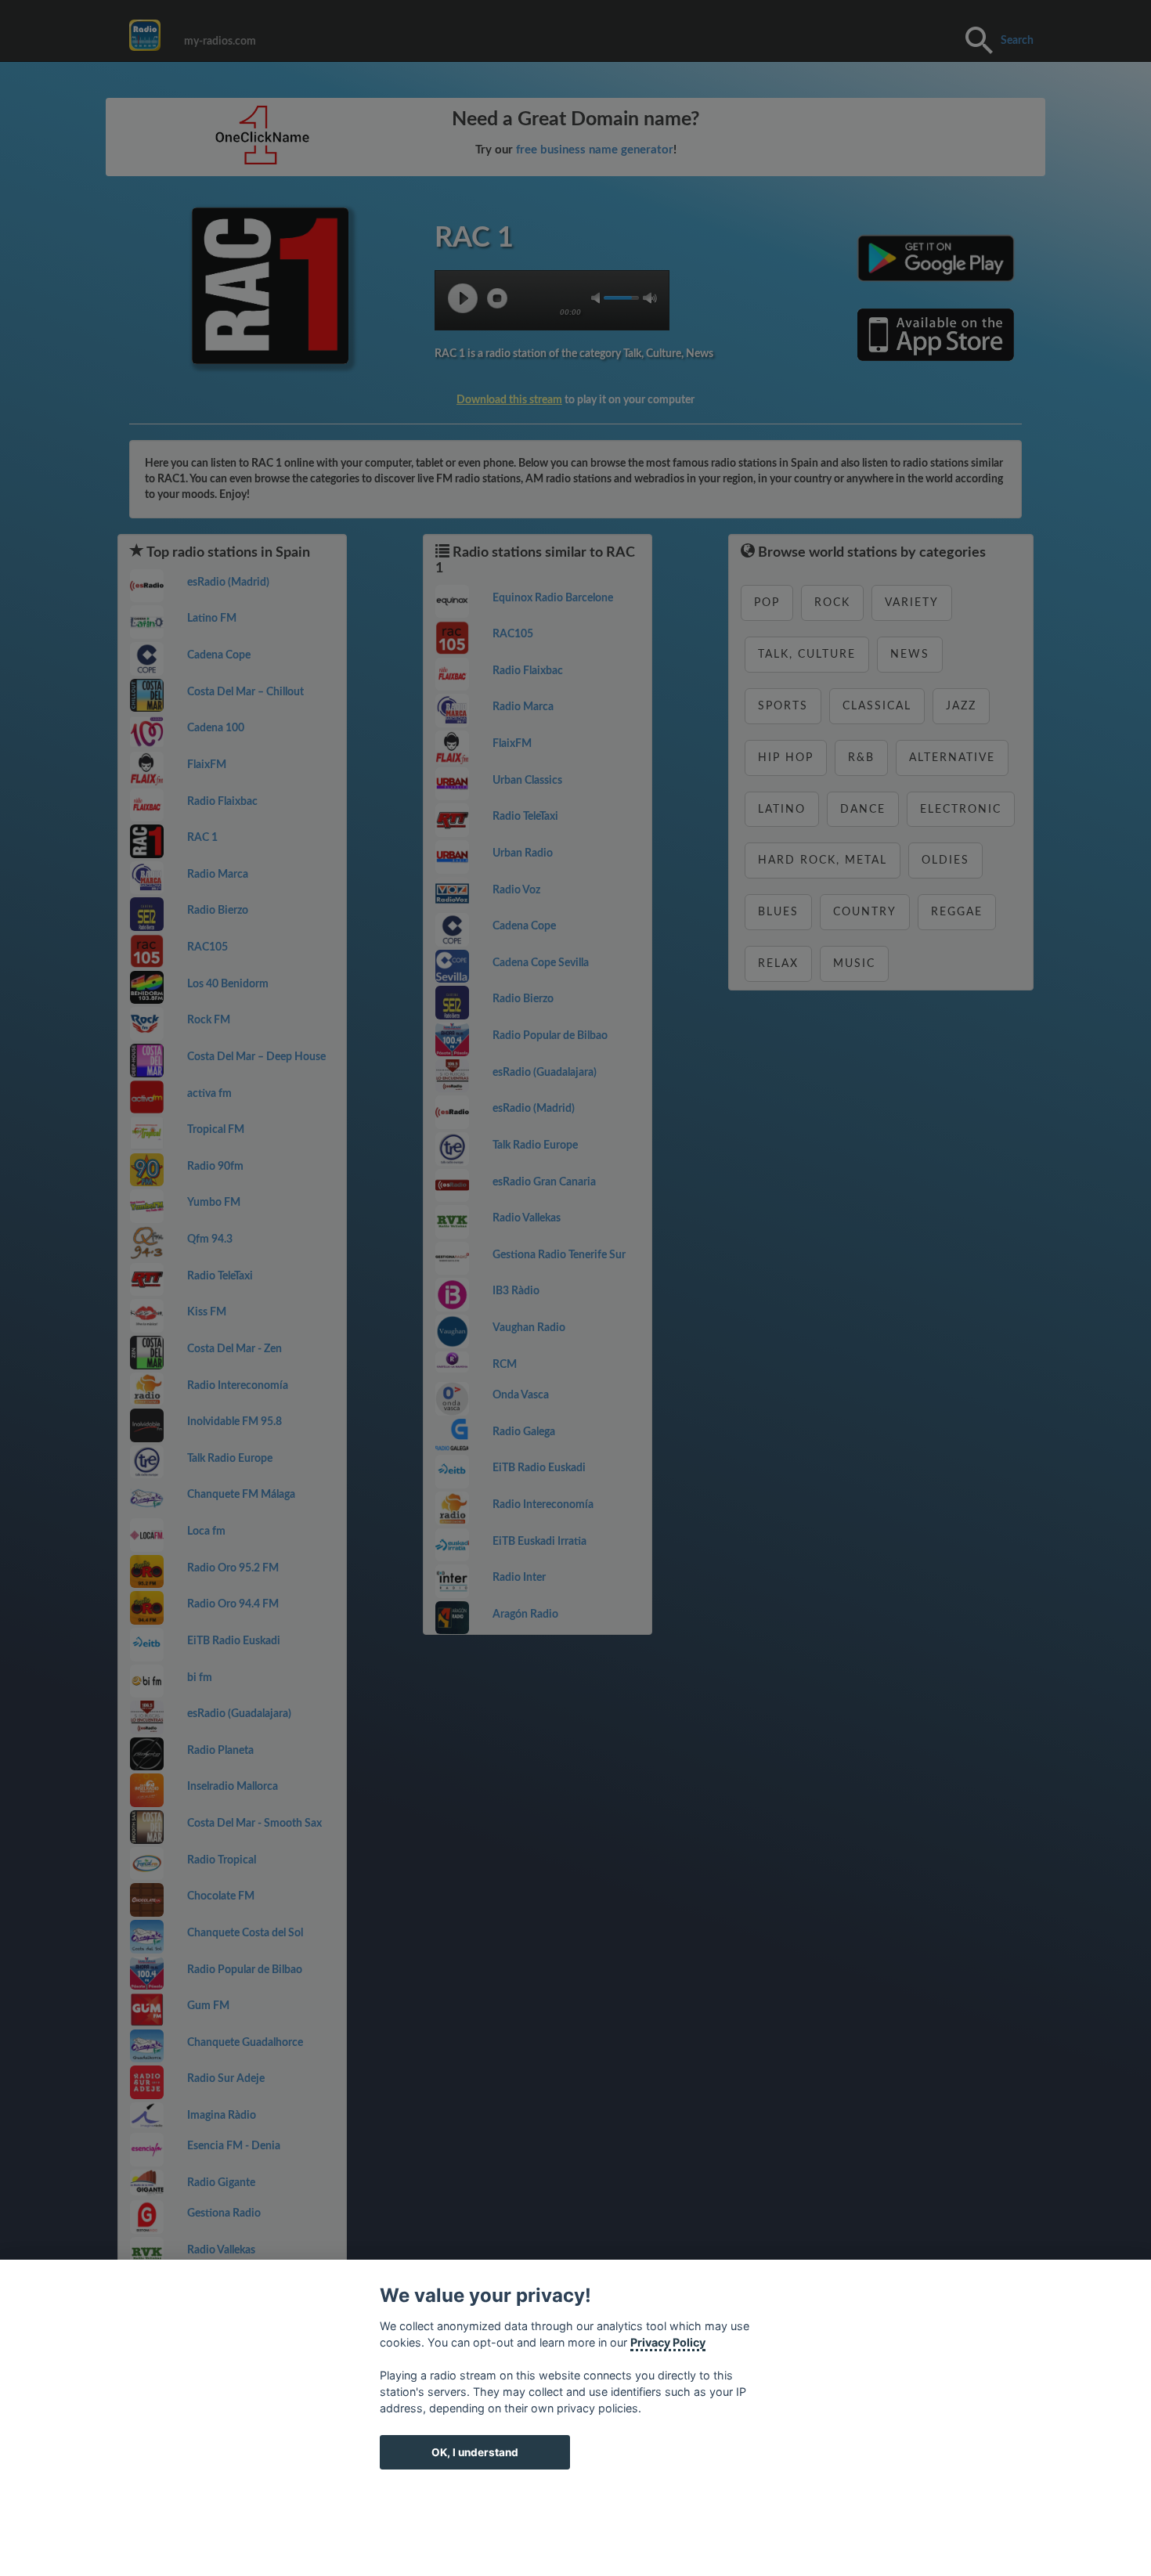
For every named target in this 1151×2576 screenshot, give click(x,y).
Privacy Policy (668, 2342)
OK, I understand (475, 2452)
